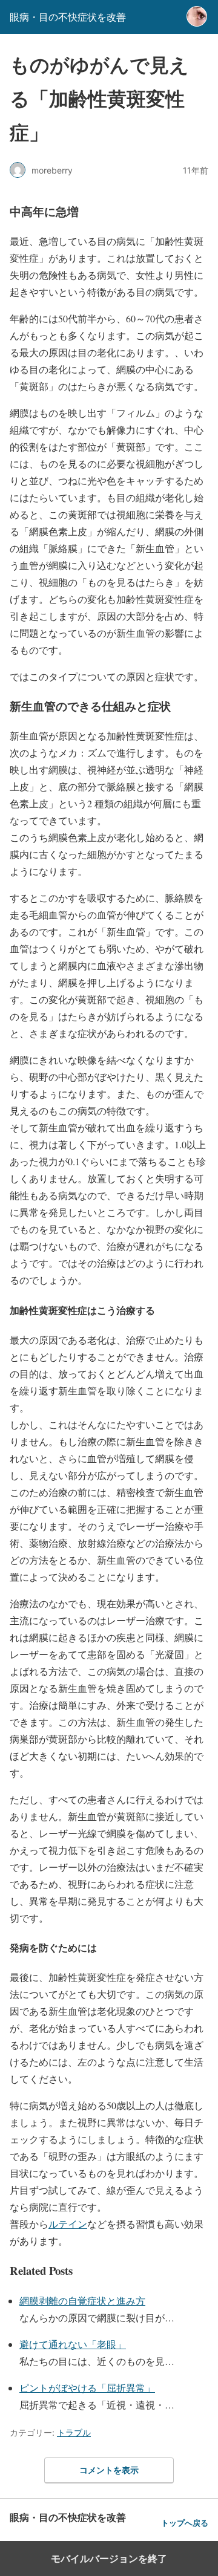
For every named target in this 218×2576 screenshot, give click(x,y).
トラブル (74, 2432)
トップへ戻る (185, 2523)
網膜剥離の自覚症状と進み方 (82, 2301)
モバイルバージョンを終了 (109, 2558)
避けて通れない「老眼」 (73, 2344)
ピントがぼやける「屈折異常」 (87, 2388)
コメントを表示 (109, 2470)
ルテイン (68, 2224)
